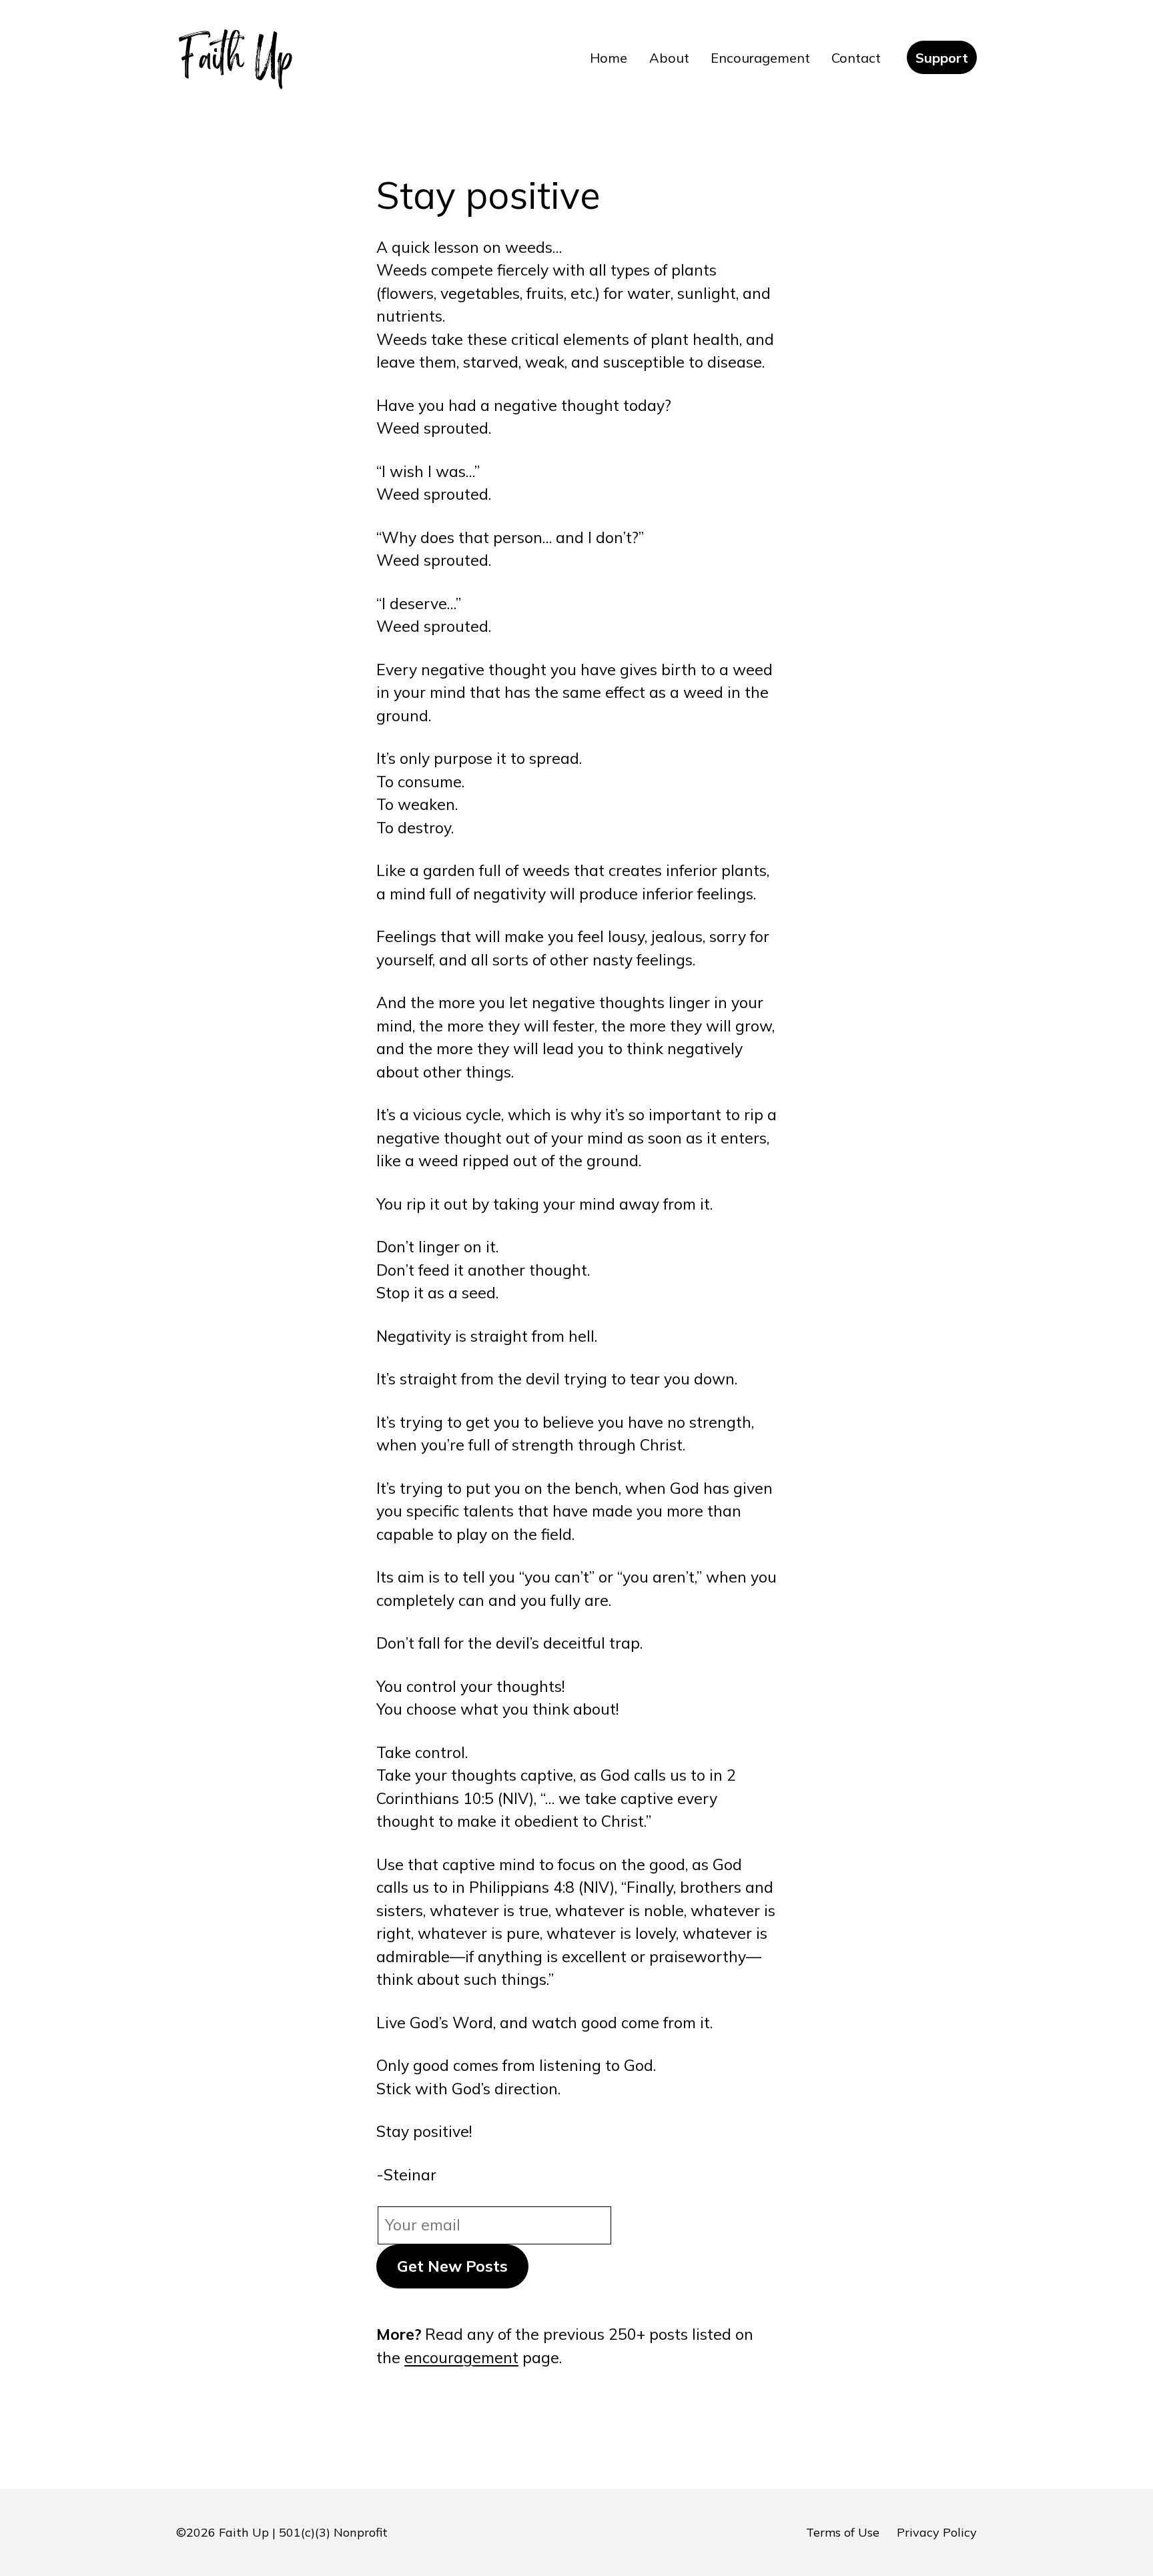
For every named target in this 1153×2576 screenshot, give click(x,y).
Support (942, 58)
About (669, 58)
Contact (856, 58)
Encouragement (760, 58)
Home (609, 58)
